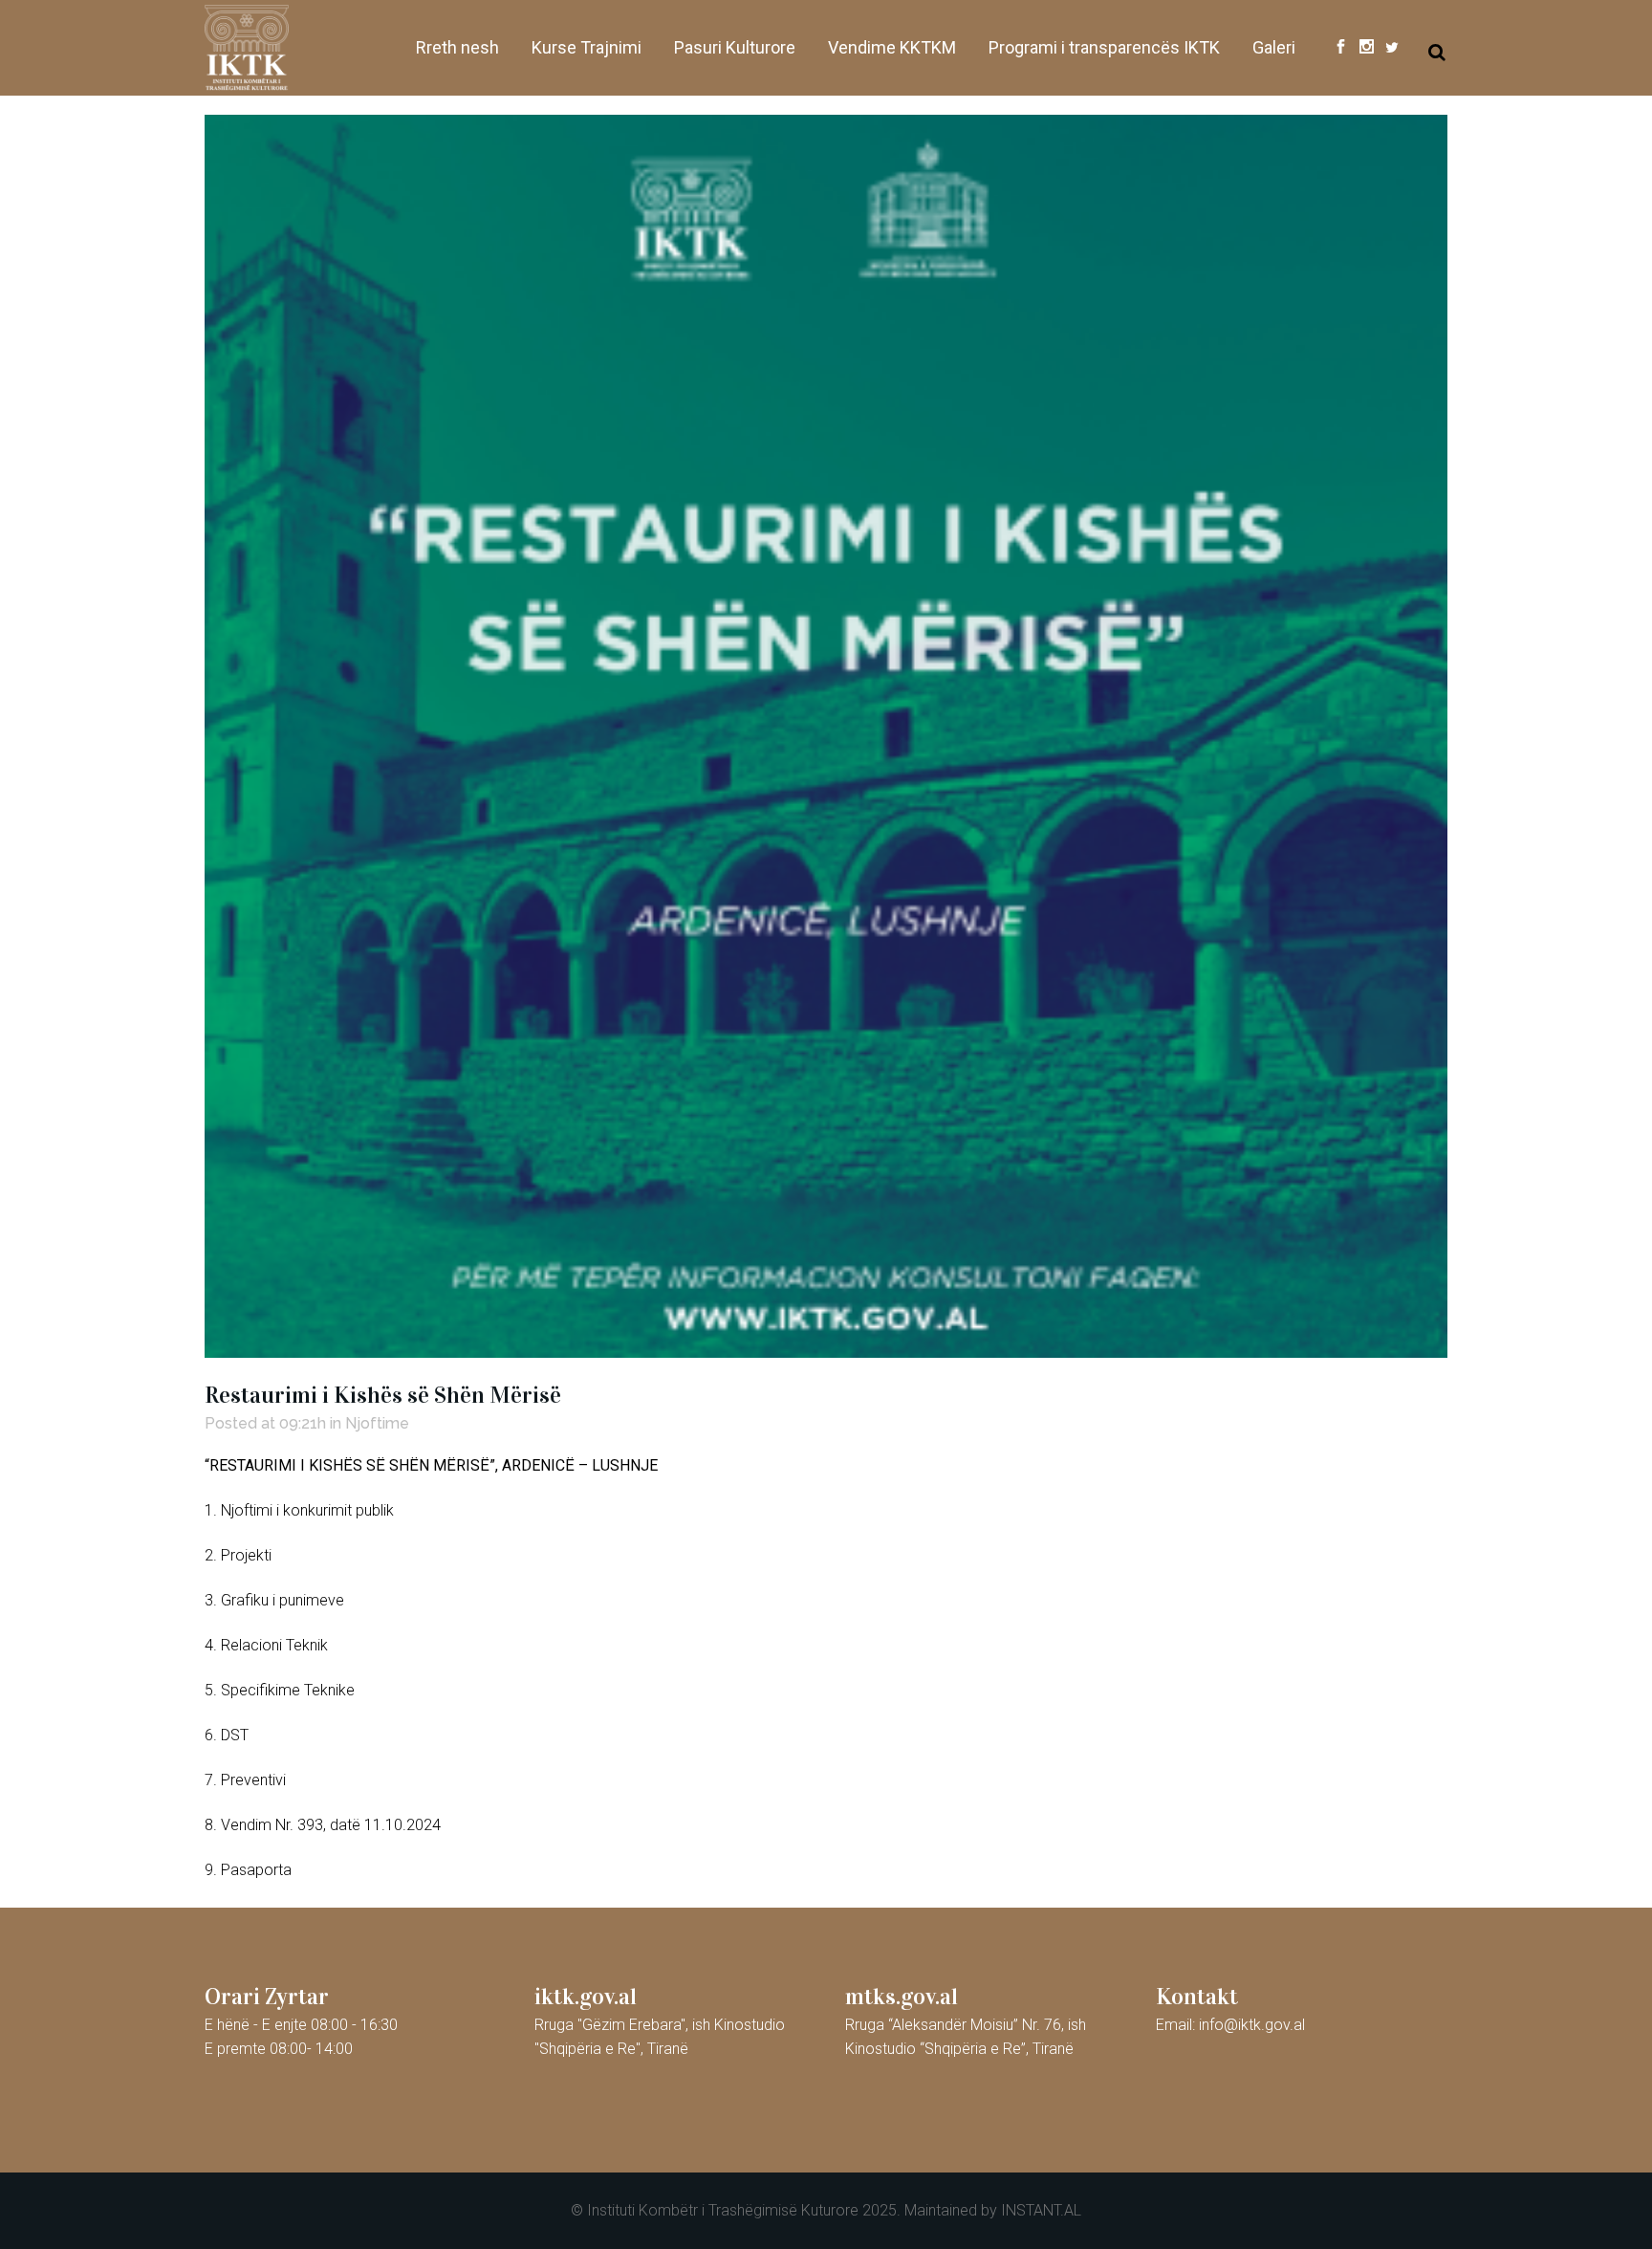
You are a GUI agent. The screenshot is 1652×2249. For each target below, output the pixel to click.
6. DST (227, 1735)
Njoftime (377, 1423)
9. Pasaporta (248, 1870)
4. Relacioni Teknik (266, 1645)
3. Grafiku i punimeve (274, 1600)
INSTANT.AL (1041, 2210)
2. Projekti (238, 1555)
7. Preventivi (245, 1780)
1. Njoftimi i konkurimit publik (299, 1510)
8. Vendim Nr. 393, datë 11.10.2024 (323, 1825)
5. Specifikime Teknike (280, 1690)
